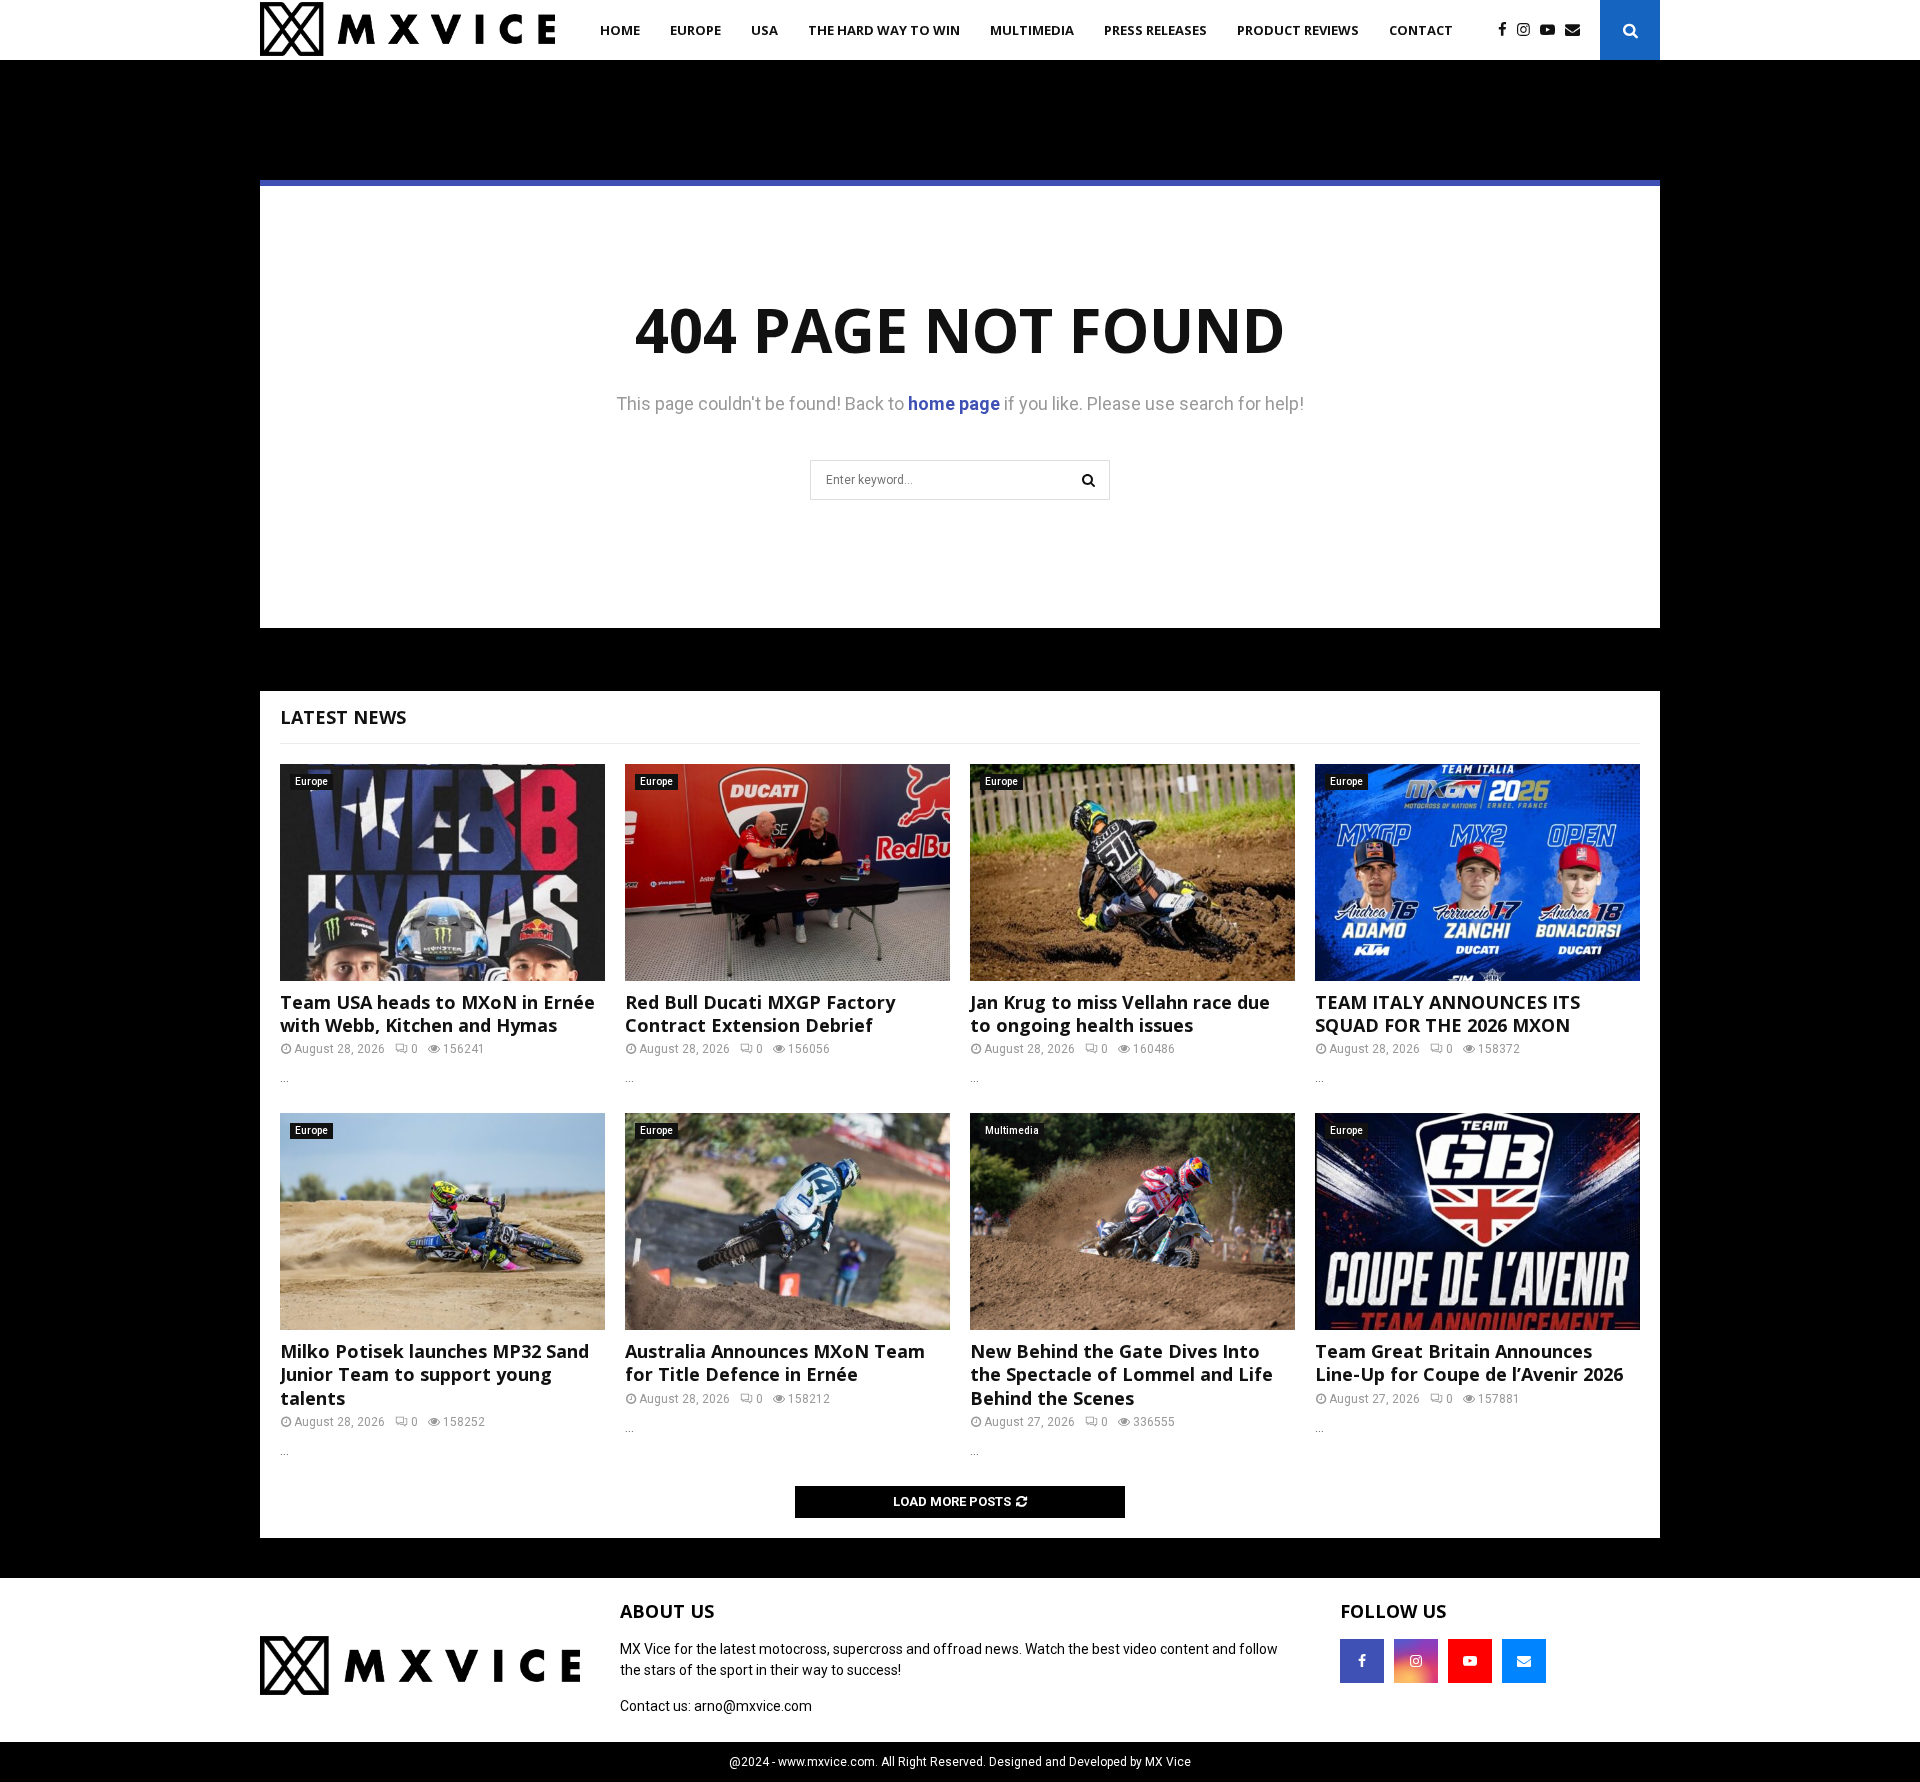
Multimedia (1032, 30)
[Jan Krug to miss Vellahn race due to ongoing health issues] (1132, 872)
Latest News (343, 717)
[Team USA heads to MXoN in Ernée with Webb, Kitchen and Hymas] (442, 872)
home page (954, 403)
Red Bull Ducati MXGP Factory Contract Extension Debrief (760, 1013)
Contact (1421, 30)
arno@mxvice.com (753, 1706)
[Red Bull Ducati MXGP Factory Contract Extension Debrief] (787, 872)
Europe (695, 30)
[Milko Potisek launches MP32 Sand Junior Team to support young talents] (442, 1221)
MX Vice (1168, 1762)
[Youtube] (1552, 30)
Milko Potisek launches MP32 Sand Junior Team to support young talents (434, 1374)
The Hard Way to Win (884, 30)
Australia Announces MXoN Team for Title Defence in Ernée (775, 1362)
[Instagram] (1528, 30)
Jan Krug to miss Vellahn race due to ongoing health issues (1120, 1013)
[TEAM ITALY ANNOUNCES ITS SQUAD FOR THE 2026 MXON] (1477, 872)
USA (764, 30)
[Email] (1577, 30)
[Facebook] (1507, 30)
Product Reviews (1298, 30)
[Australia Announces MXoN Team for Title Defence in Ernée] (787, 1221)
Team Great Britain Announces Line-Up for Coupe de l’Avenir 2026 (1469, 1362)
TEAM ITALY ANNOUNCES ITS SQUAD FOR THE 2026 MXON (1447, 1013)
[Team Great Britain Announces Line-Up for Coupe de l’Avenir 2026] (1477, 1221)
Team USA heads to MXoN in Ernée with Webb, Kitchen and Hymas (437, 1013)
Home (620, 30)
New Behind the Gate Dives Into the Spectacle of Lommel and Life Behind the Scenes (1121, 1374)
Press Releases (1155, 30)
